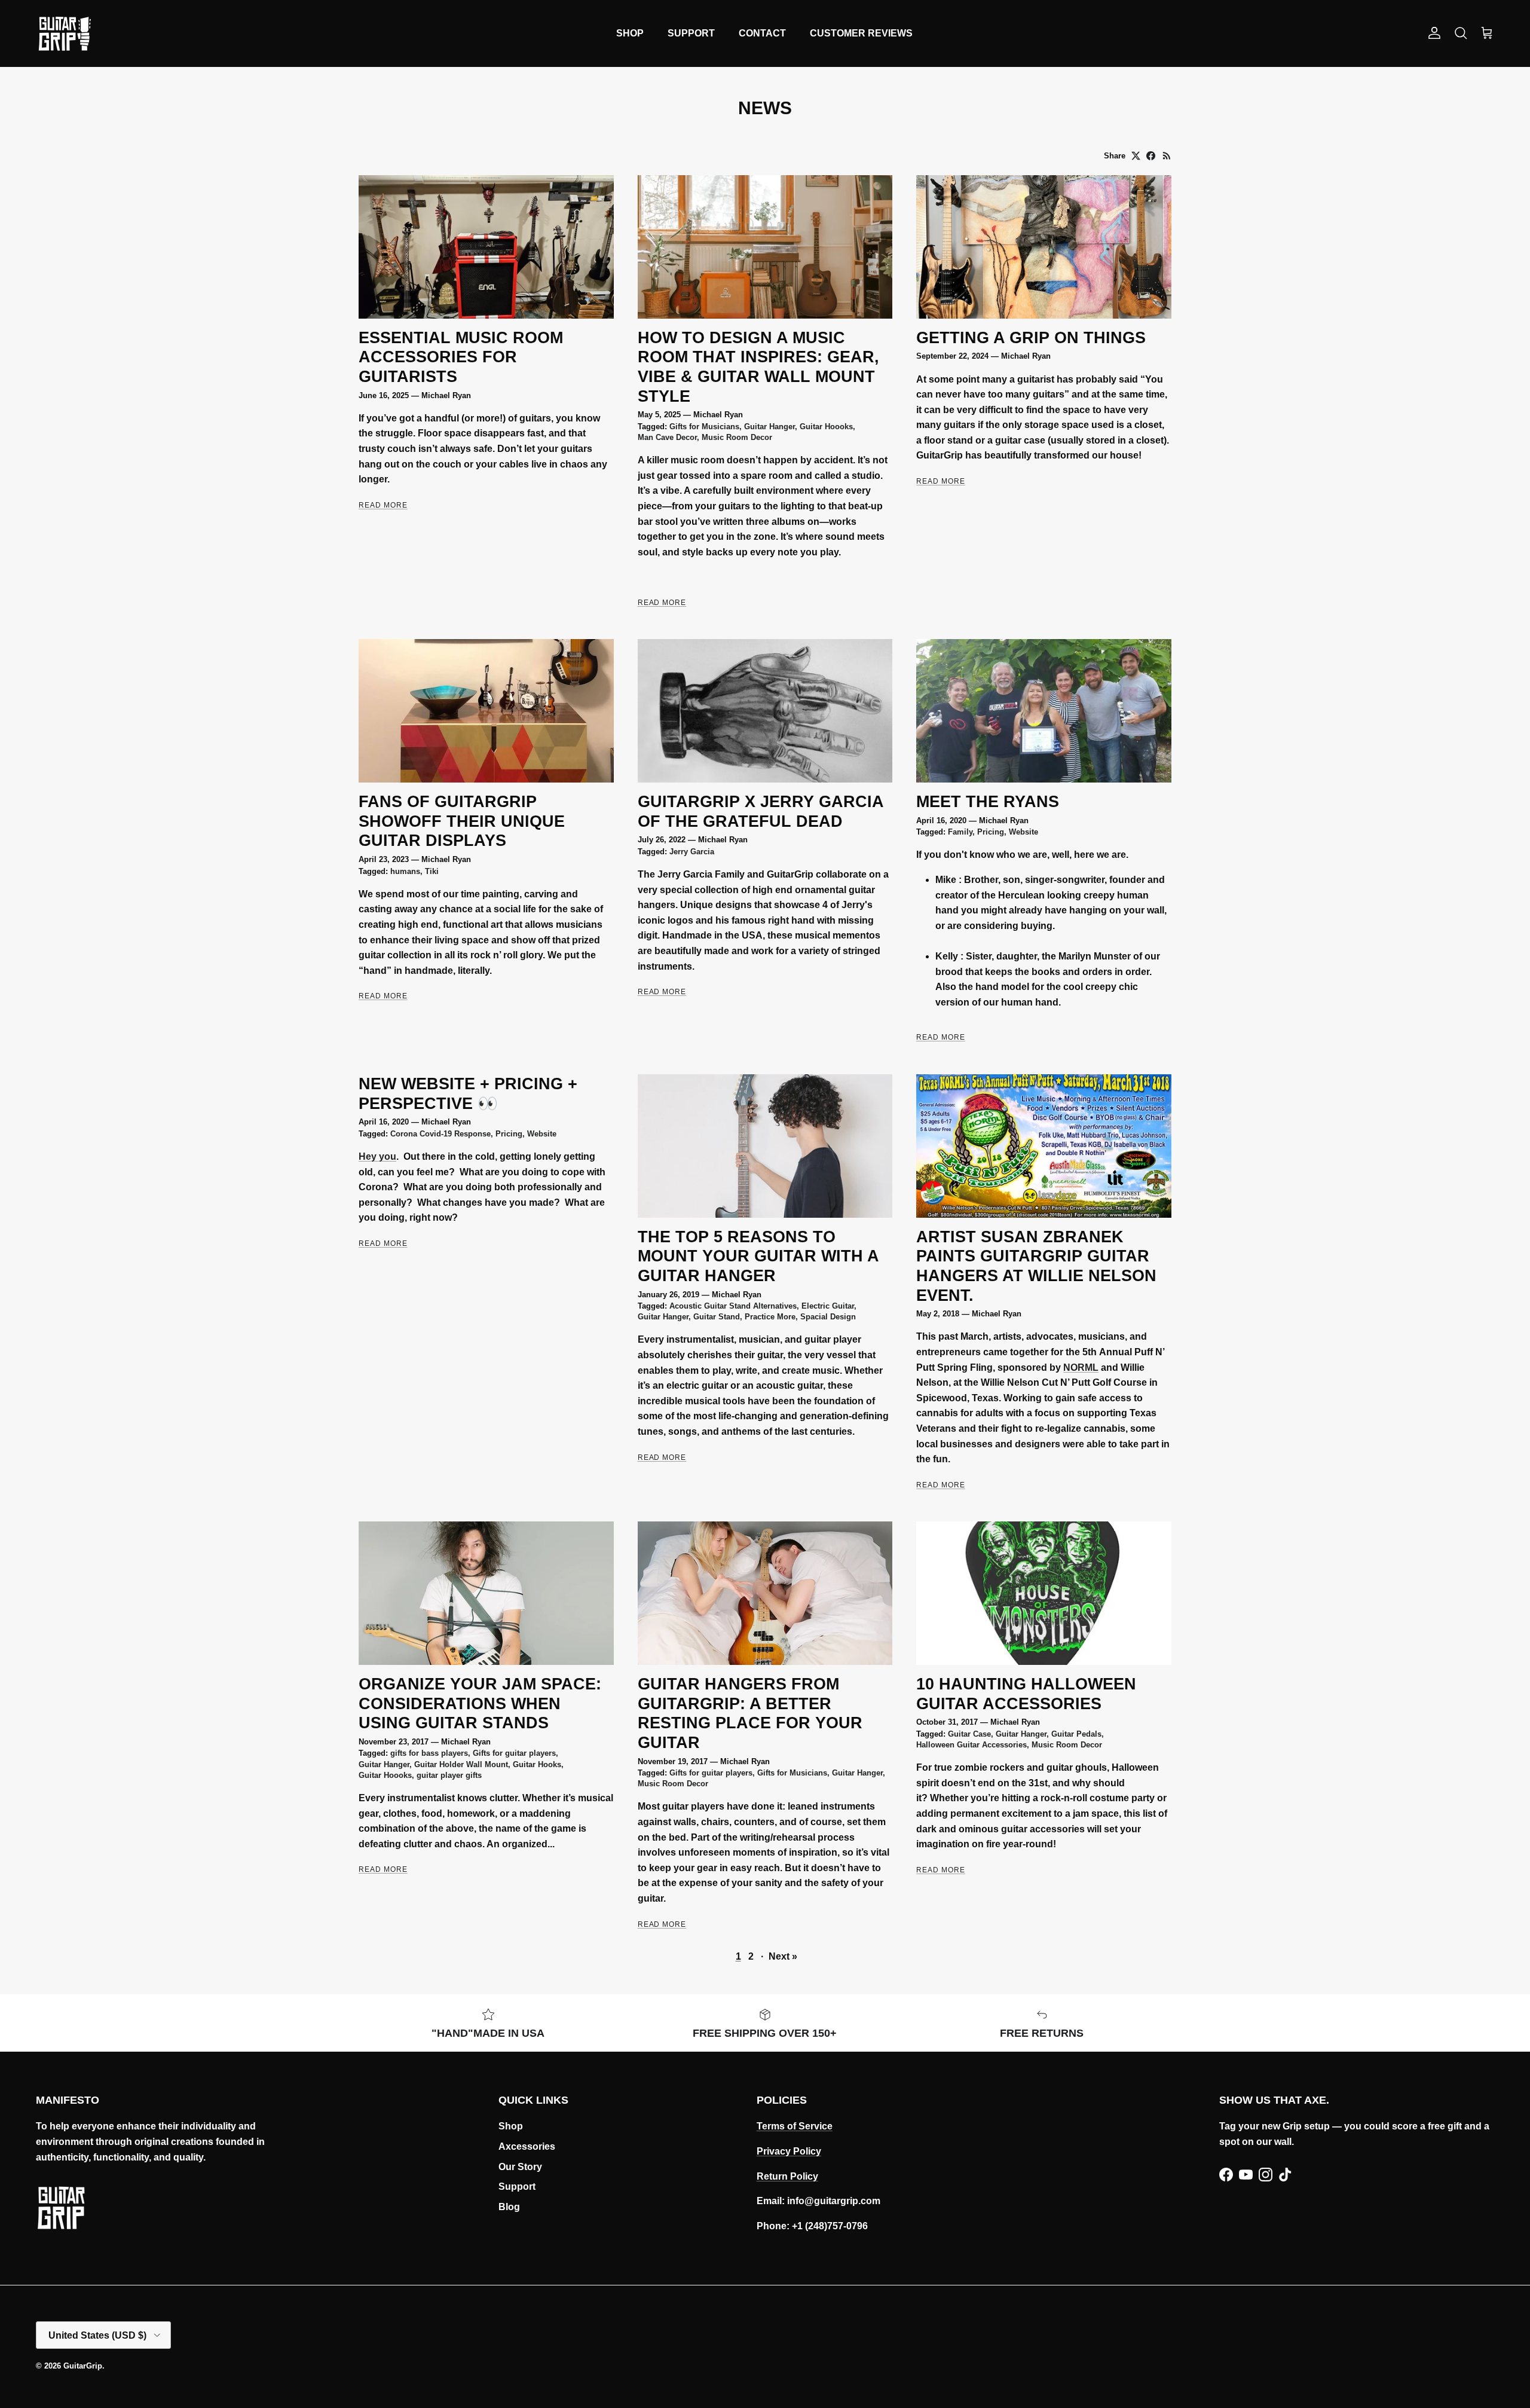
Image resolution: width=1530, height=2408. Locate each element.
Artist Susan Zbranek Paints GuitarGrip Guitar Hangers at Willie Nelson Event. (1036, 1266)
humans (405, 871)
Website (1023, 832)
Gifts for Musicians (704, 427)
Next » (783, 1956)
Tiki (432, 871)
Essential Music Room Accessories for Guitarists (461, 357)
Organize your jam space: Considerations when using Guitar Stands (480, 1703)
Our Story (520, 2167)
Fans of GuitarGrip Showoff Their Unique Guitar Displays (462, 821)
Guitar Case (969, 1734)
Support (517, 2187)
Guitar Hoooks (826, 427)
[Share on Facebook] (1151, 156)
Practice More (770, 1317)
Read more (383, 505)
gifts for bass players (429, 1753)
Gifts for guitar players (514, 1753)
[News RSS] (1167, 156)
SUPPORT (691, 33)
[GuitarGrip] (64, 33)
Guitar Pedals (1076, 1734)
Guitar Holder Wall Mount (461, 1764)
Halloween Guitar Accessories (971, 1745)
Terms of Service (795, 2126)
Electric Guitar (828, 1306)
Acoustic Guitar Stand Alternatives (733, 1306)
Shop (511, 2126)
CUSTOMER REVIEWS (861, 33)
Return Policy (787, 2176)
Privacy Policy (789, 2151)
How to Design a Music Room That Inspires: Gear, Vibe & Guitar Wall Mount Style (758, 367)
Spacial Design (828, 1317)
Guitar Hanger (769, 427)
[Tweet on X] (1136, 156)
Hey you (377, 1156)
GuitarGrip (83, 2366)
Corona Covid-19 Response (440, 1134)
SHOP (630, 33)
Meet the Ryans (988, 801)
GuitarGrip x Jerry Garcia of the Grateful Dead (761, 811)
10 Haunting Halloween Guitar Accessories (1026, 1694)
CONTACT (762, 33)
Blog (509, 2207)
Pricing (991, 832)
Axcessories (527, 2146)
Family (960, 832)
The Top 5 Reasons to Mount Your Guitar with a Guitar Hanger (758, 1256)
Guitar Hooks (537, 1764)
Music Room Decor (737, 437)
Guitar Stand (717, 1317)
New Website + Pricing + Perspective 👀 (468, 1093)
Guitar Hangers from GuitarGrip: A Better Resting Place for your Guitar (750, 1713)
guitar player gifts (449, 1775)
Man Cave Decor (667, 437)
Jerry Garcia (692, 852)
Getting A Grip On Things (1031, 337)
